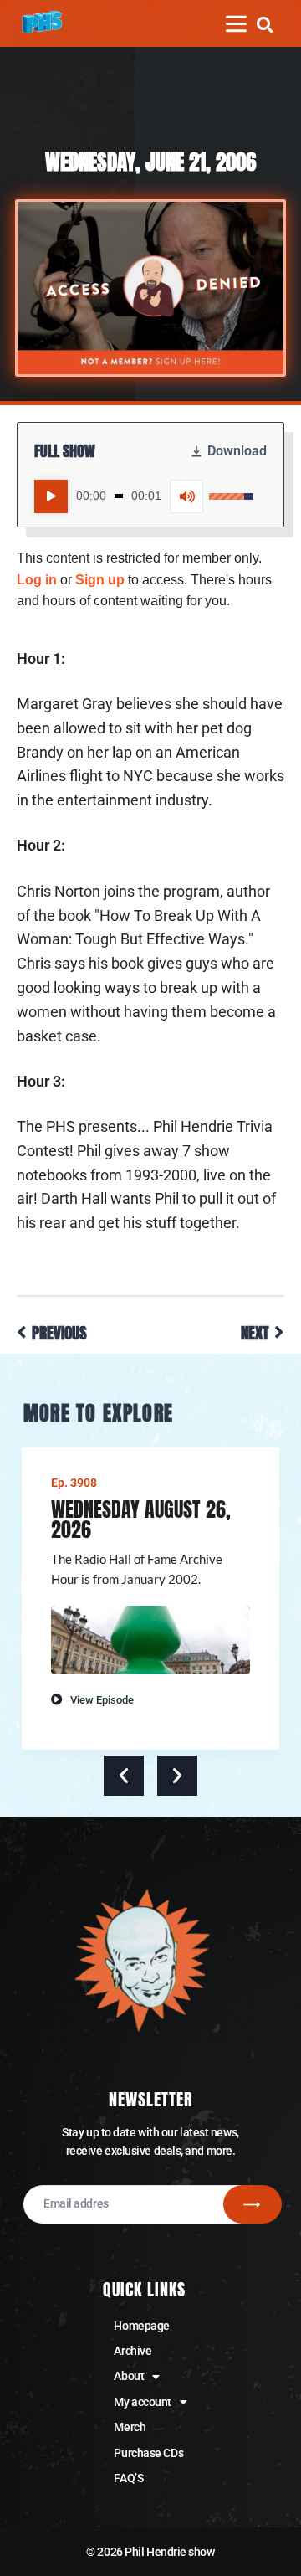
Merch (130, 2427)
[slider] (119, 496)
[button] (265, 25)
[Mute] (186, 496)
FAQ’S (128, 2478)
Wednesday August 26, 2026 (141, 1519)
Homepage (141, 2326)
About (129, 2376)
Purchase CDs (148, 2453)
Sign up (100, 580)
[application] (144, 496)
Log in (37, 580)
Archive (133, 2351)
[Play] (51, 496)
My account (143, 2402)
